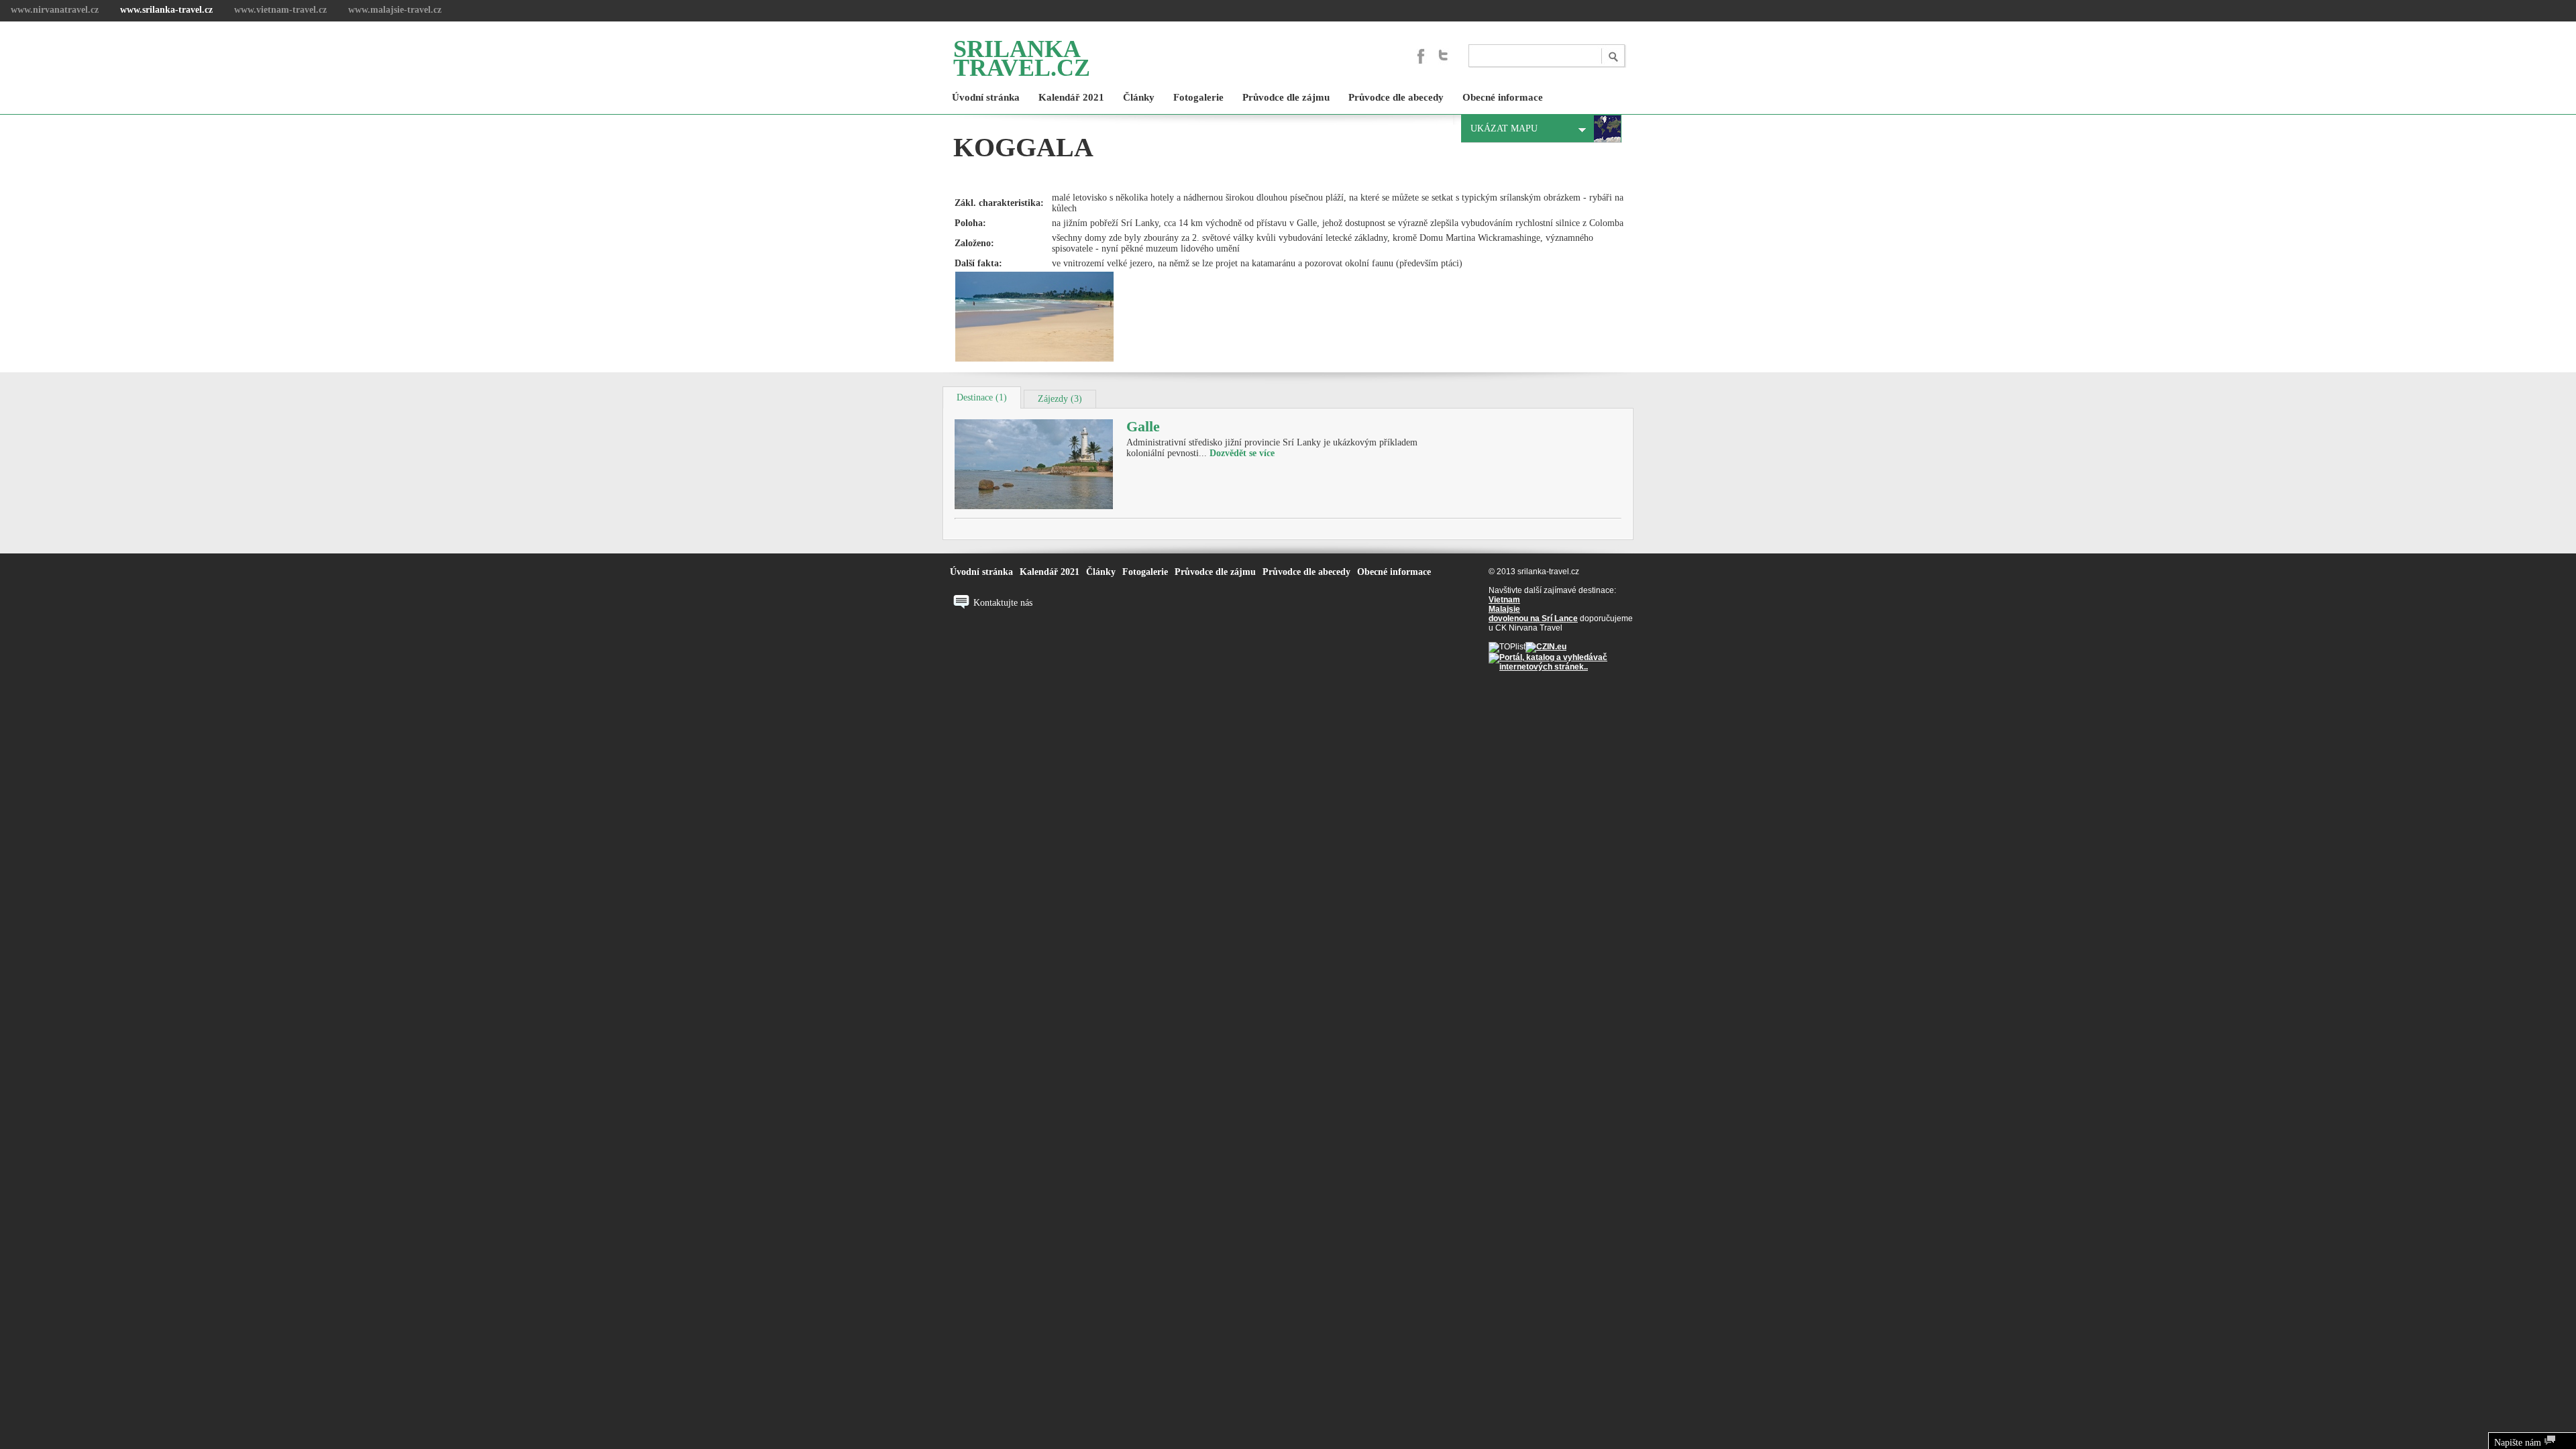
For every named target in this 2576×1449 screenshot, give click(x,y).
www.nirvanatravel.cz (55, 10)
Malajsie (1504, 609)
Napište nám (2519, 1443)
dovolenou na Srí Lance (1533, 619)
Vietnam (1504, 600)
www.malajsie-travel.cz (395, 10)
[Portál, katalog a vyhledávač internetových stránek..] (1561, 667)
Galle (1143, 426)
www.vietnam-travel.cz (280, 10)
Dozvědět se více (1242, 453)
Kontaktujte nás (1003, 603)
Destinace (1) (982, 397)
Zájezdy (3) (1060, 399)
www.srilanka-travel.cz (166, 10)
